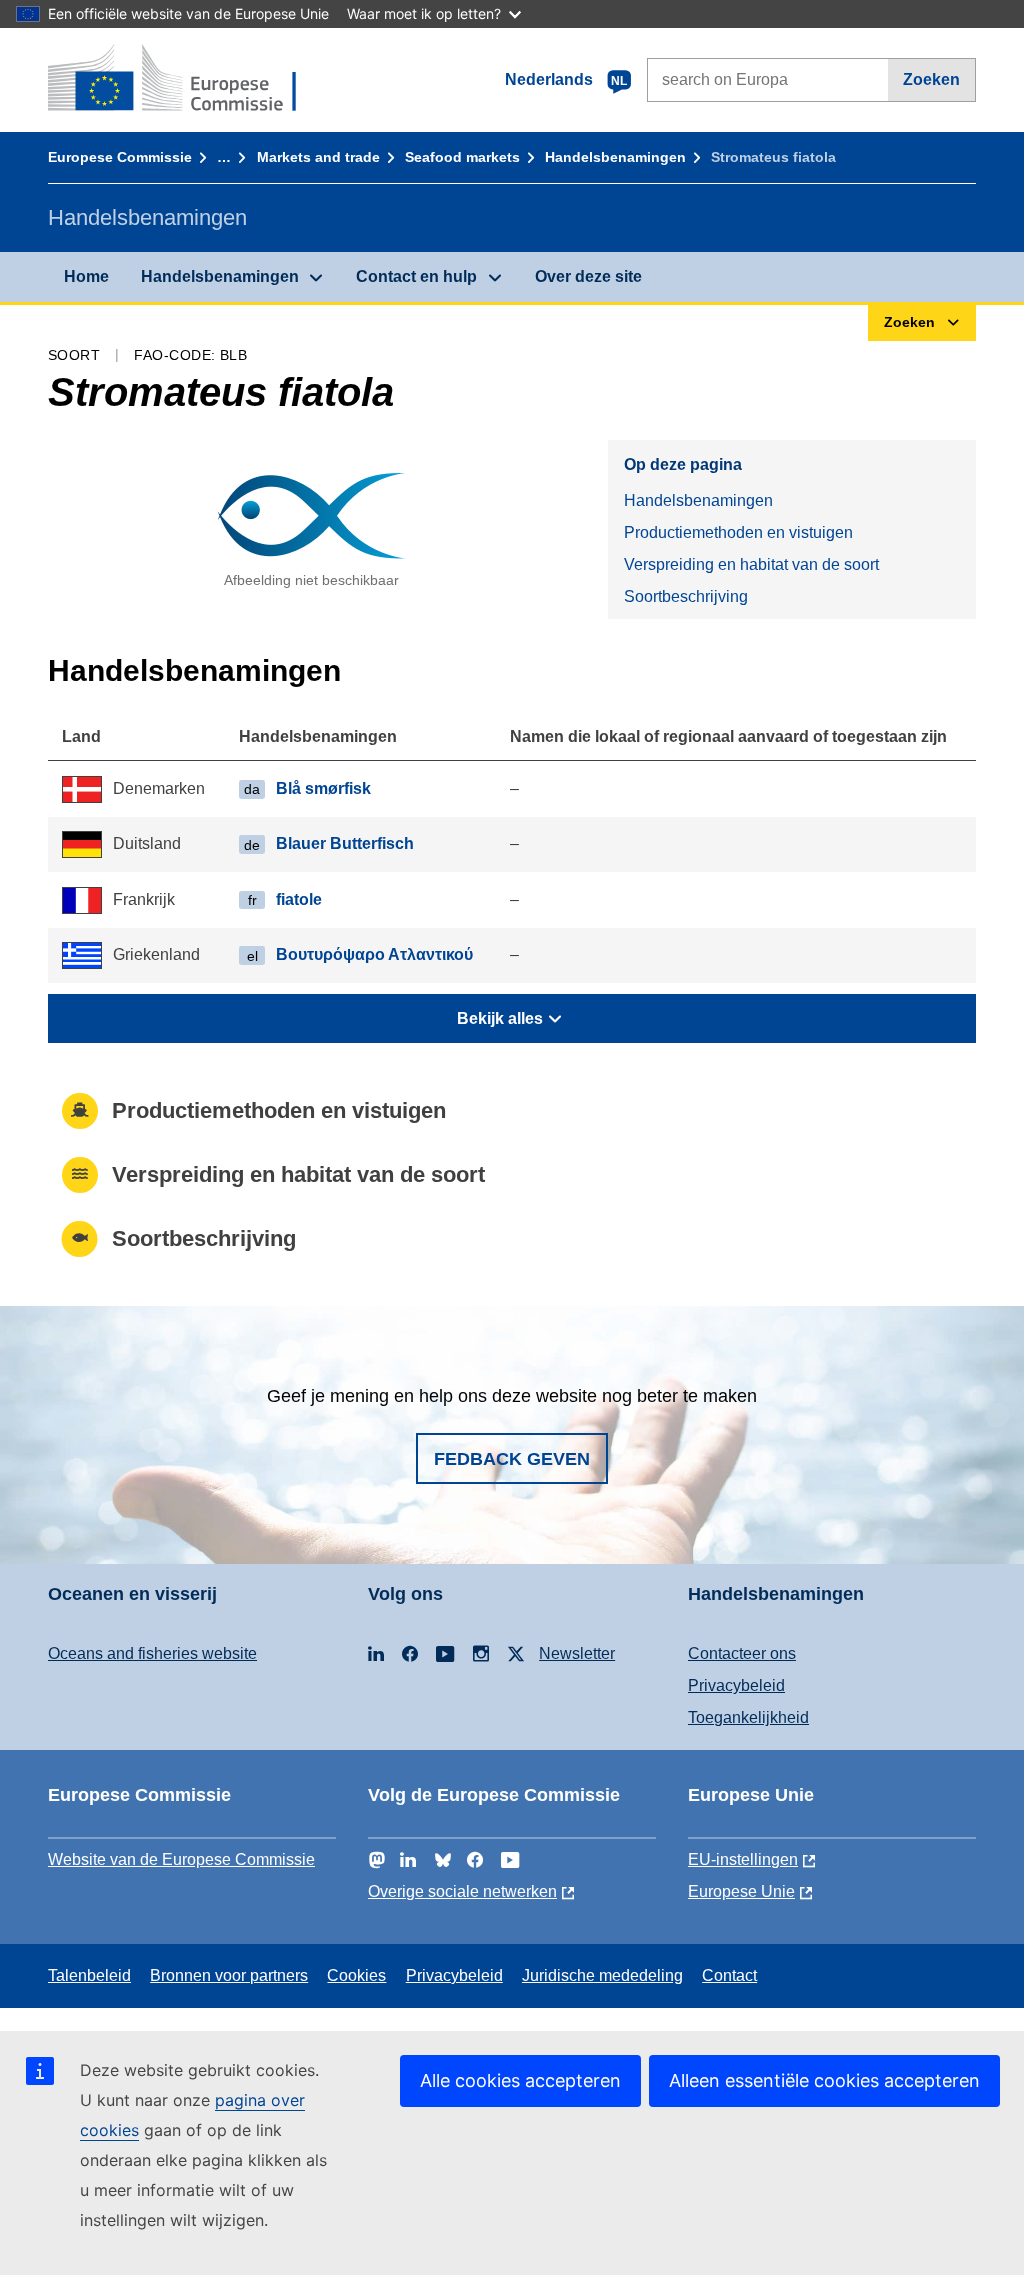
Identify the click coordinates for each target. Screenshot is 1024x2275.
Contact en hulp (416, 276)
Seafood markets (462, 157)
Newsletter (577, 1653)
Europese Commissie (120, 157)
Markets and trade (318, 157)
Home (86, 276)
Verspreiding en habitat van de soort (751, 564)
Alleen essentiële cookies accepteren (824, 2080)
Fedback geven (512, 1459)
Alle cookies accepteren (520, 2080)
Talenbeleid (89, 1975)
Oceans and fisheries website (152, 1653)
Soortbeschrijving (686, 596)
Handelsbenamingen (615, 157)
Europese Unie (741, 1891)
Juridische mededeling (602, 1975)
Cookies (356, 1975)
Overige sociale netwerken (462, 1891)
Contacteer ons (742, 1653)
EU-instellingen (743, 1859)
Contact (729, 1975)
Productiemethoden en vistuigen (738, 532)
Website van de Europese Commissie (181, 1859)
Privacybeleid (736, 1685)
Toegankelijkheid (748, 1717)
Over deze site (588, 276)
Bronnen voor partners (229, 1975)
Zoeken (931, 79)
